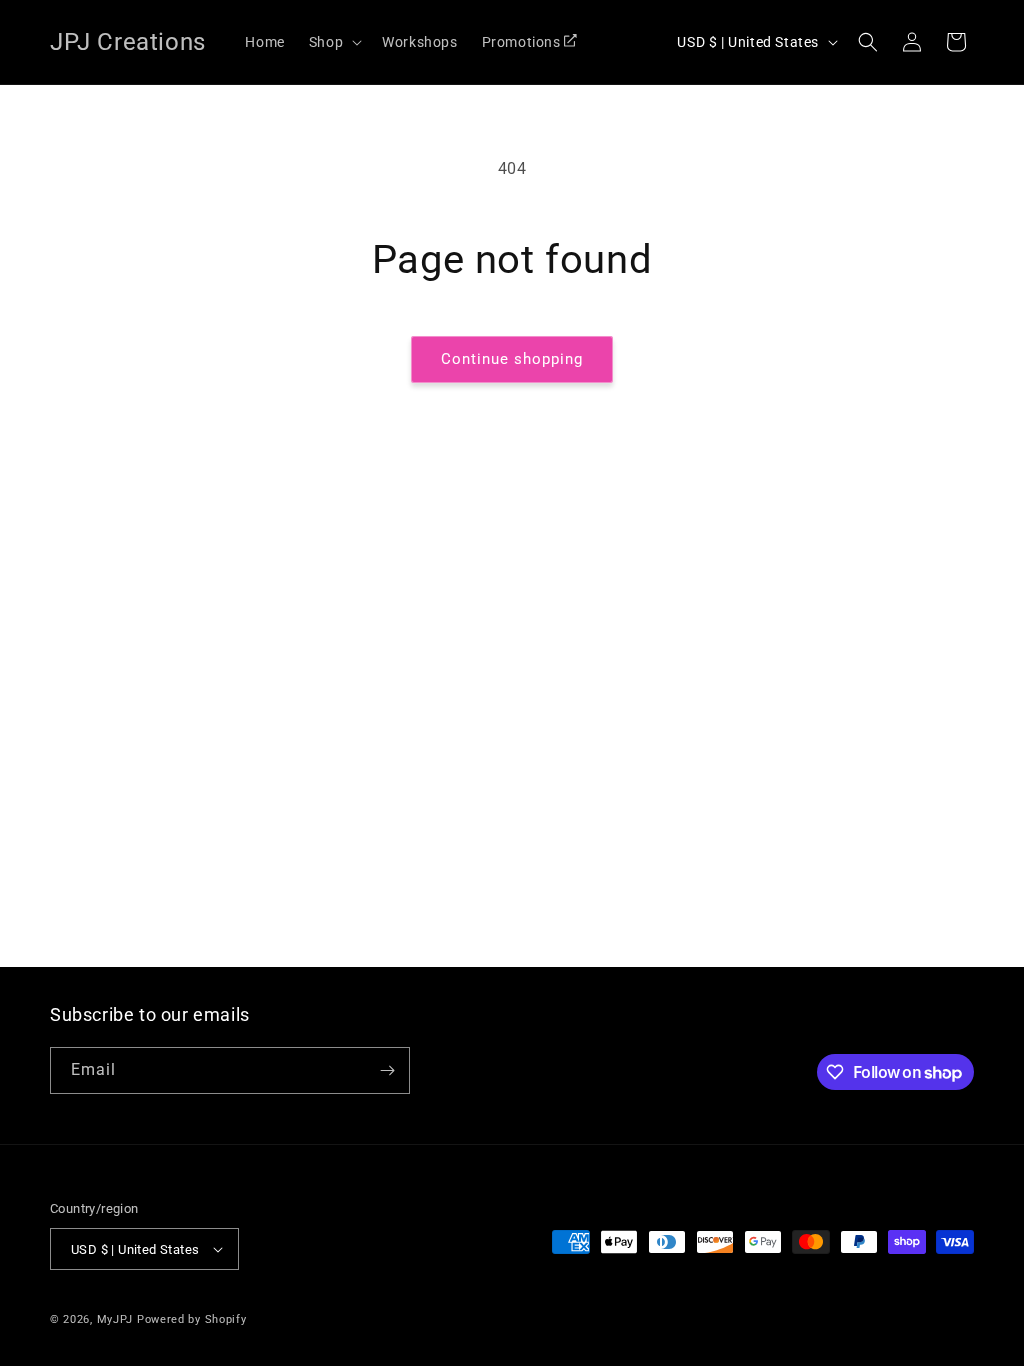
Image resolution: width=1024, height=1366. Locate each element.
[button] (333, 42)
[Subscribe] (387, 1070)
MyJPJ (115, 1319)
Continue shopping (512, 359)
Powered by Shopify (192, 1319)
